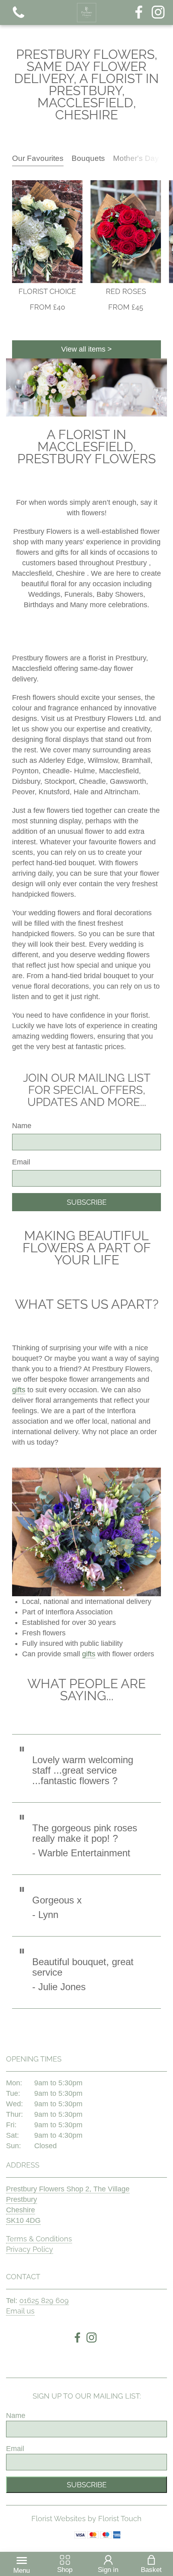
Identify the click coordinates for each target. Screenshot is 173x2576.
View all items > (86, 349)
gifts (19, 1390)
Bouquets (88, 158)
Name (22, 1126)
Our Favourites (38, 158)
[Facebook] (139, 13)
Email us (20, 2311)
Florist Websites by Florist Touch (86, 2519)
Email (21, 1162)
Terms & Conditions (39, 2239)
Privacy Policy (30, 2249)
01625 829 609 (44, 2300)
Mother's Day (136, 158)
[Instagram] (158, 13)
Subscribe (87, 1202)
